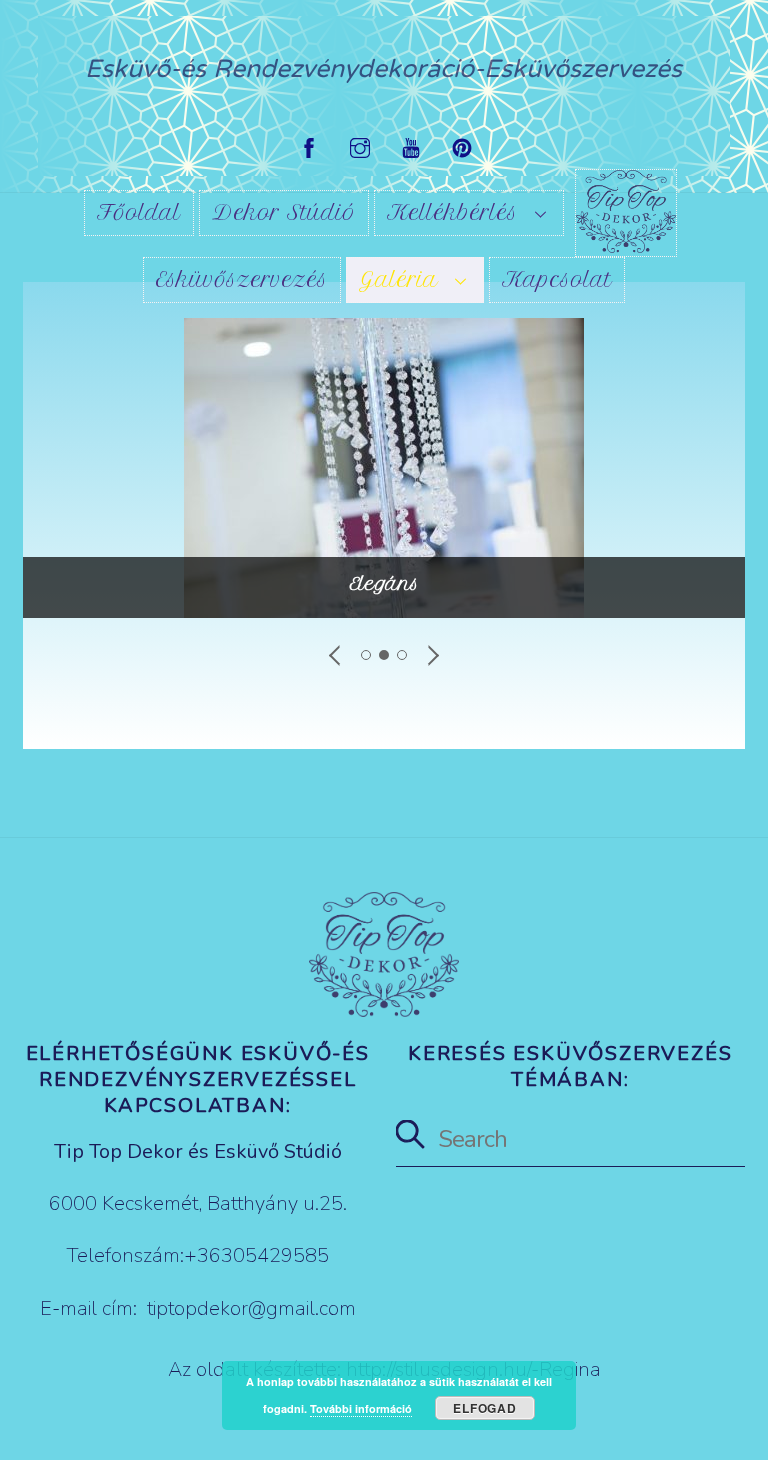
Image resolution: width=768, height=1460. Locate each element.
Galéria (398, 279)
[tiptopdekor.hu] (626, 213)
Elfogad (484, 1408)
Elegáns (384, 584)
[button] (336, 655)
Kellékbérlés (452, 212)
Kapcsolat (557, 279)
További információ (361, 1408)
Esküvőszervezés (242, 279)
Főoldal (139, 212)
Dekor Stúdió (284, 212)
